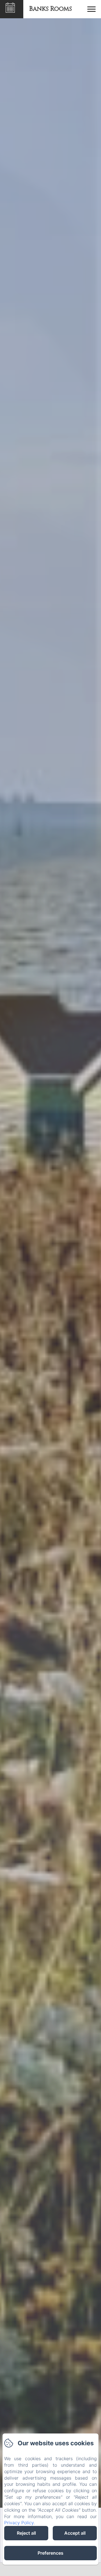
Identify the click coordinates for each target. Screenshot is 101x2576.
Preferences (50, 2553)
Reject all (26, 2533)
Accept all (75, 2533)
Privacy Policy (19, 2523)
